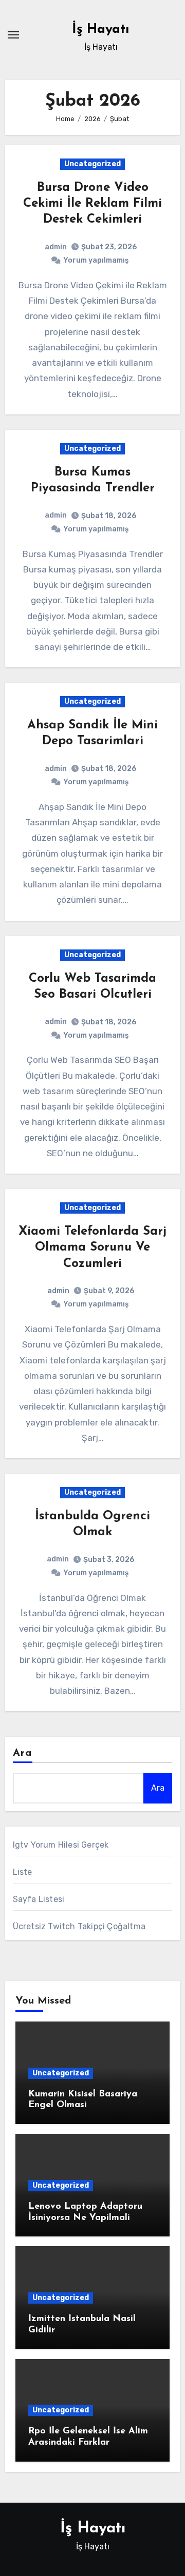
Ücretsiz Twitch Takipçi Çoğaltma (79, 1926)
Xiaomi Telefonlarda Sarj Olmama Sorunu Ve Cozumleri (92, 1247)
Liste (23, 1872)
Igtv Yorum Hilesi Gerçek (61, 1845)
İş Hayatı (101, 29)
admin (56, 247)
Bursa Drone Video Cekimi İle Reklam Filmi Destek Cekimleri (92, 204)
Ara (22, 1753)
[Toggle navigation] (13, 35)
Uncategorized (92, 164)
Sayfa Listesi (39, 1899)
